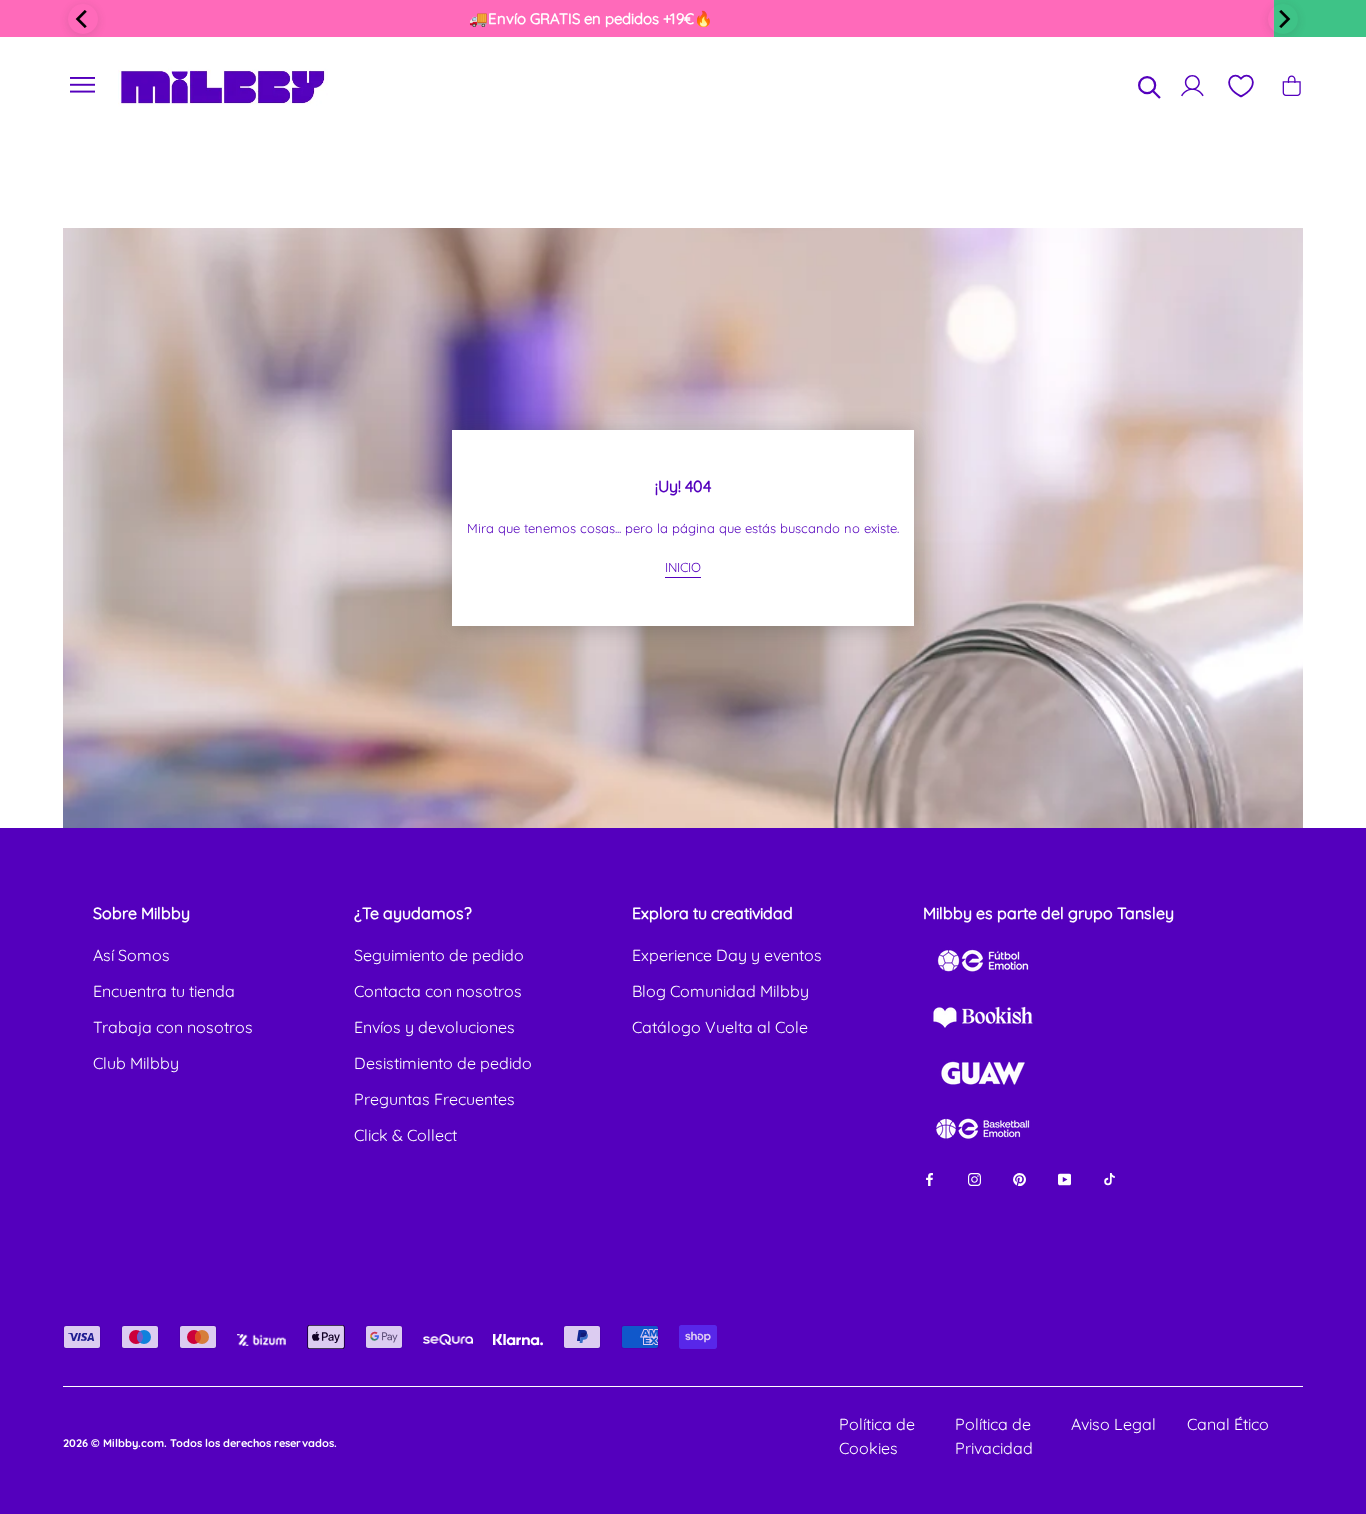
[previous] (83, 19)
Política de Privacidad (994, 1436)
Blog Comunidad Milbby (720, 991)
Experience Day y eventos (727, 955)
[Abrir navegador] (83, 85)
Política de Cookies (877, 1436)
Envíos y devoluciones (434, 1027)
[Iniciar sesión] (1192, 85)
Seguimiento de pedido (439, 955)
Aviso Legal (1113, 1424)
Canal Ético (1228, 1424)
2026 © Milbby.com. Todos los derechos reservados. (200, 1443)
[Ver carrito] (1291, 85)
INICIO (683, 567)
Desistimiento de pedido (443, 1063)
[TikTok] (1109, 1177)
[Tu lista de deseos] (1240, 86)
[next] (1283, 19)
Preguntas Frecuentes (434, 1099)
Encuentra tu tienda (164, 991)
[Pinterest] (1019, 1177)
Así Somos (131, 955)
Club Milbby (136, 1063)
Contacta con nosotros (438, 991)
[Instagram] (974, 1177)
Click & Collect (405, 1135)
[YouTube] (1064, 1177)
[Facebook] (929, 1177)
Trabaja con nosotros (173, 1027)
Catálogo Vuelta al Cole (720, 1027)
